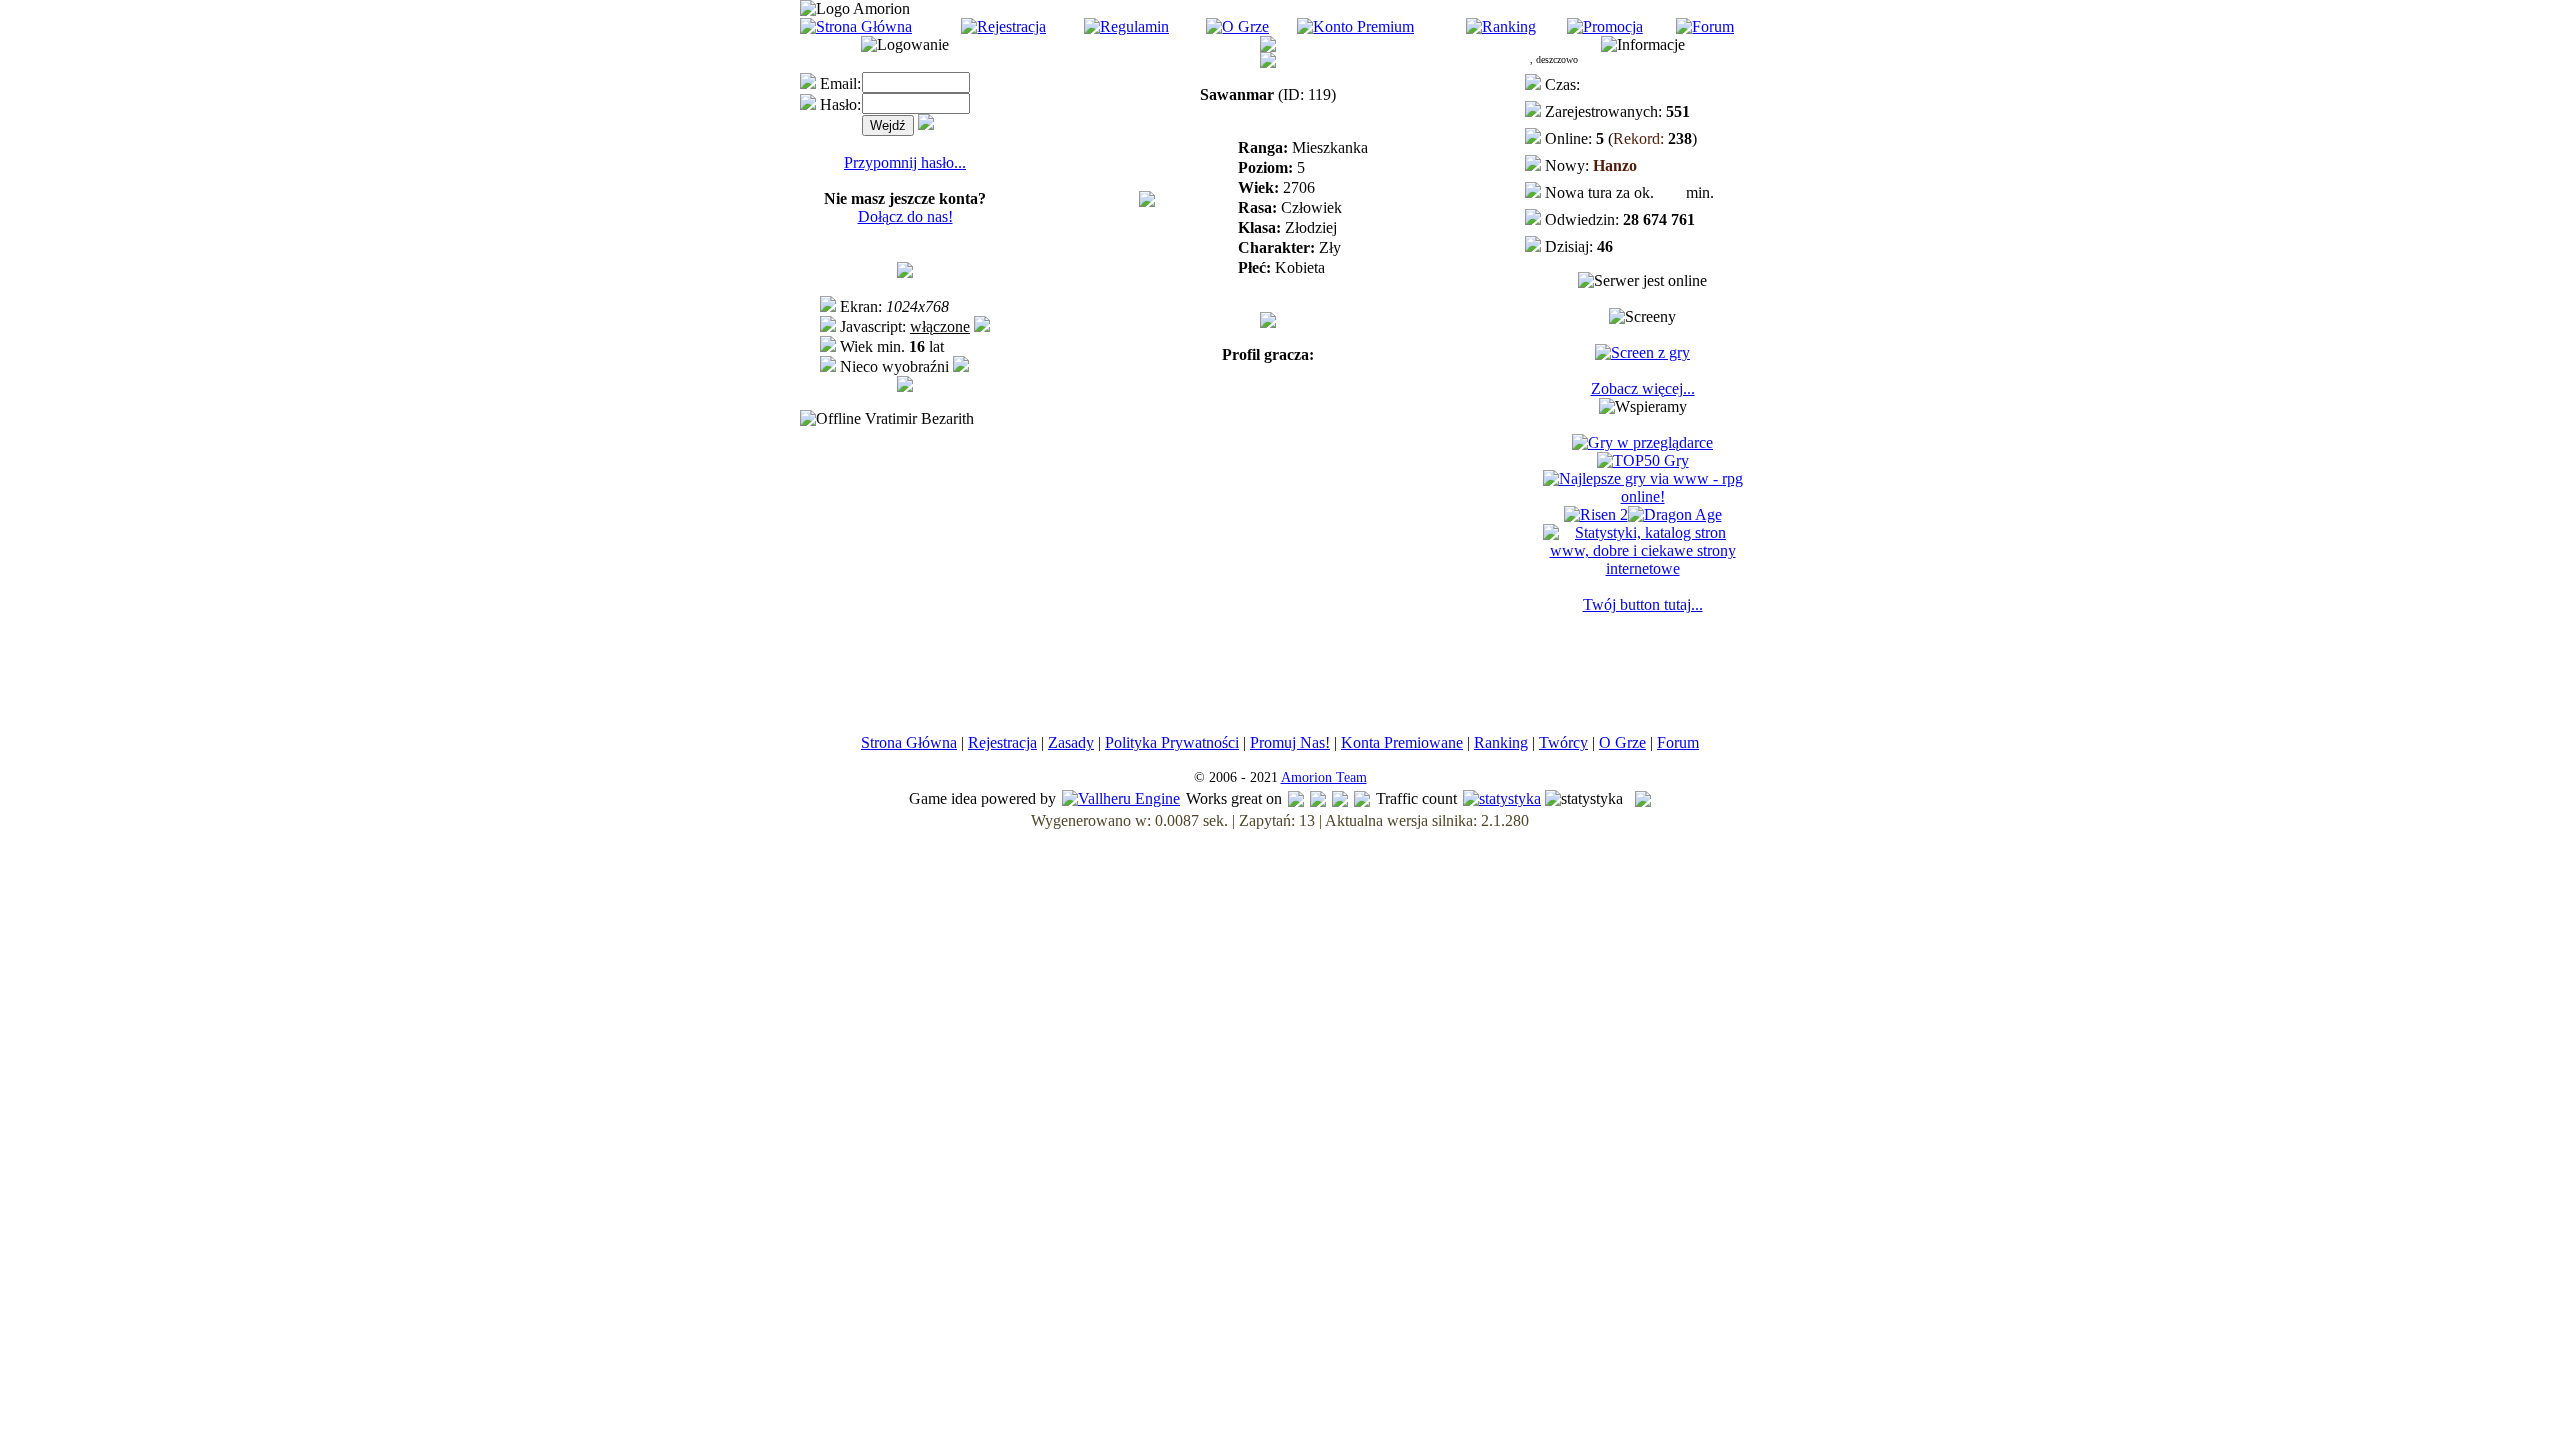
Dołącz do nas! (905, 216)
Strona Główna (909, 742)
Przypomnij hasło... (905, 162)
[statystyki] (1502, 798)
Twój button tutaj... (1643, 604)
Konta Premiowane (1402, 742)
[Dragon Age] (1675, 514)
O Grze (1622, 742)
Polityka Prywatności (1172, 742)
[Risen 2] (1596, 514)
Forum (1678, 742)
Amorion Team (1324, 777)
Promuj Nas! (1290, 742)
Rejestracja (1002, 742)
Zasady (1071, 742)
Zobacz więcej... (1643, 388)
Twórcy (1563, 742)
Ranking (1501, 742)
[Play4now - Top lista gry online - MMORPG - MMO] (1642, 442)
